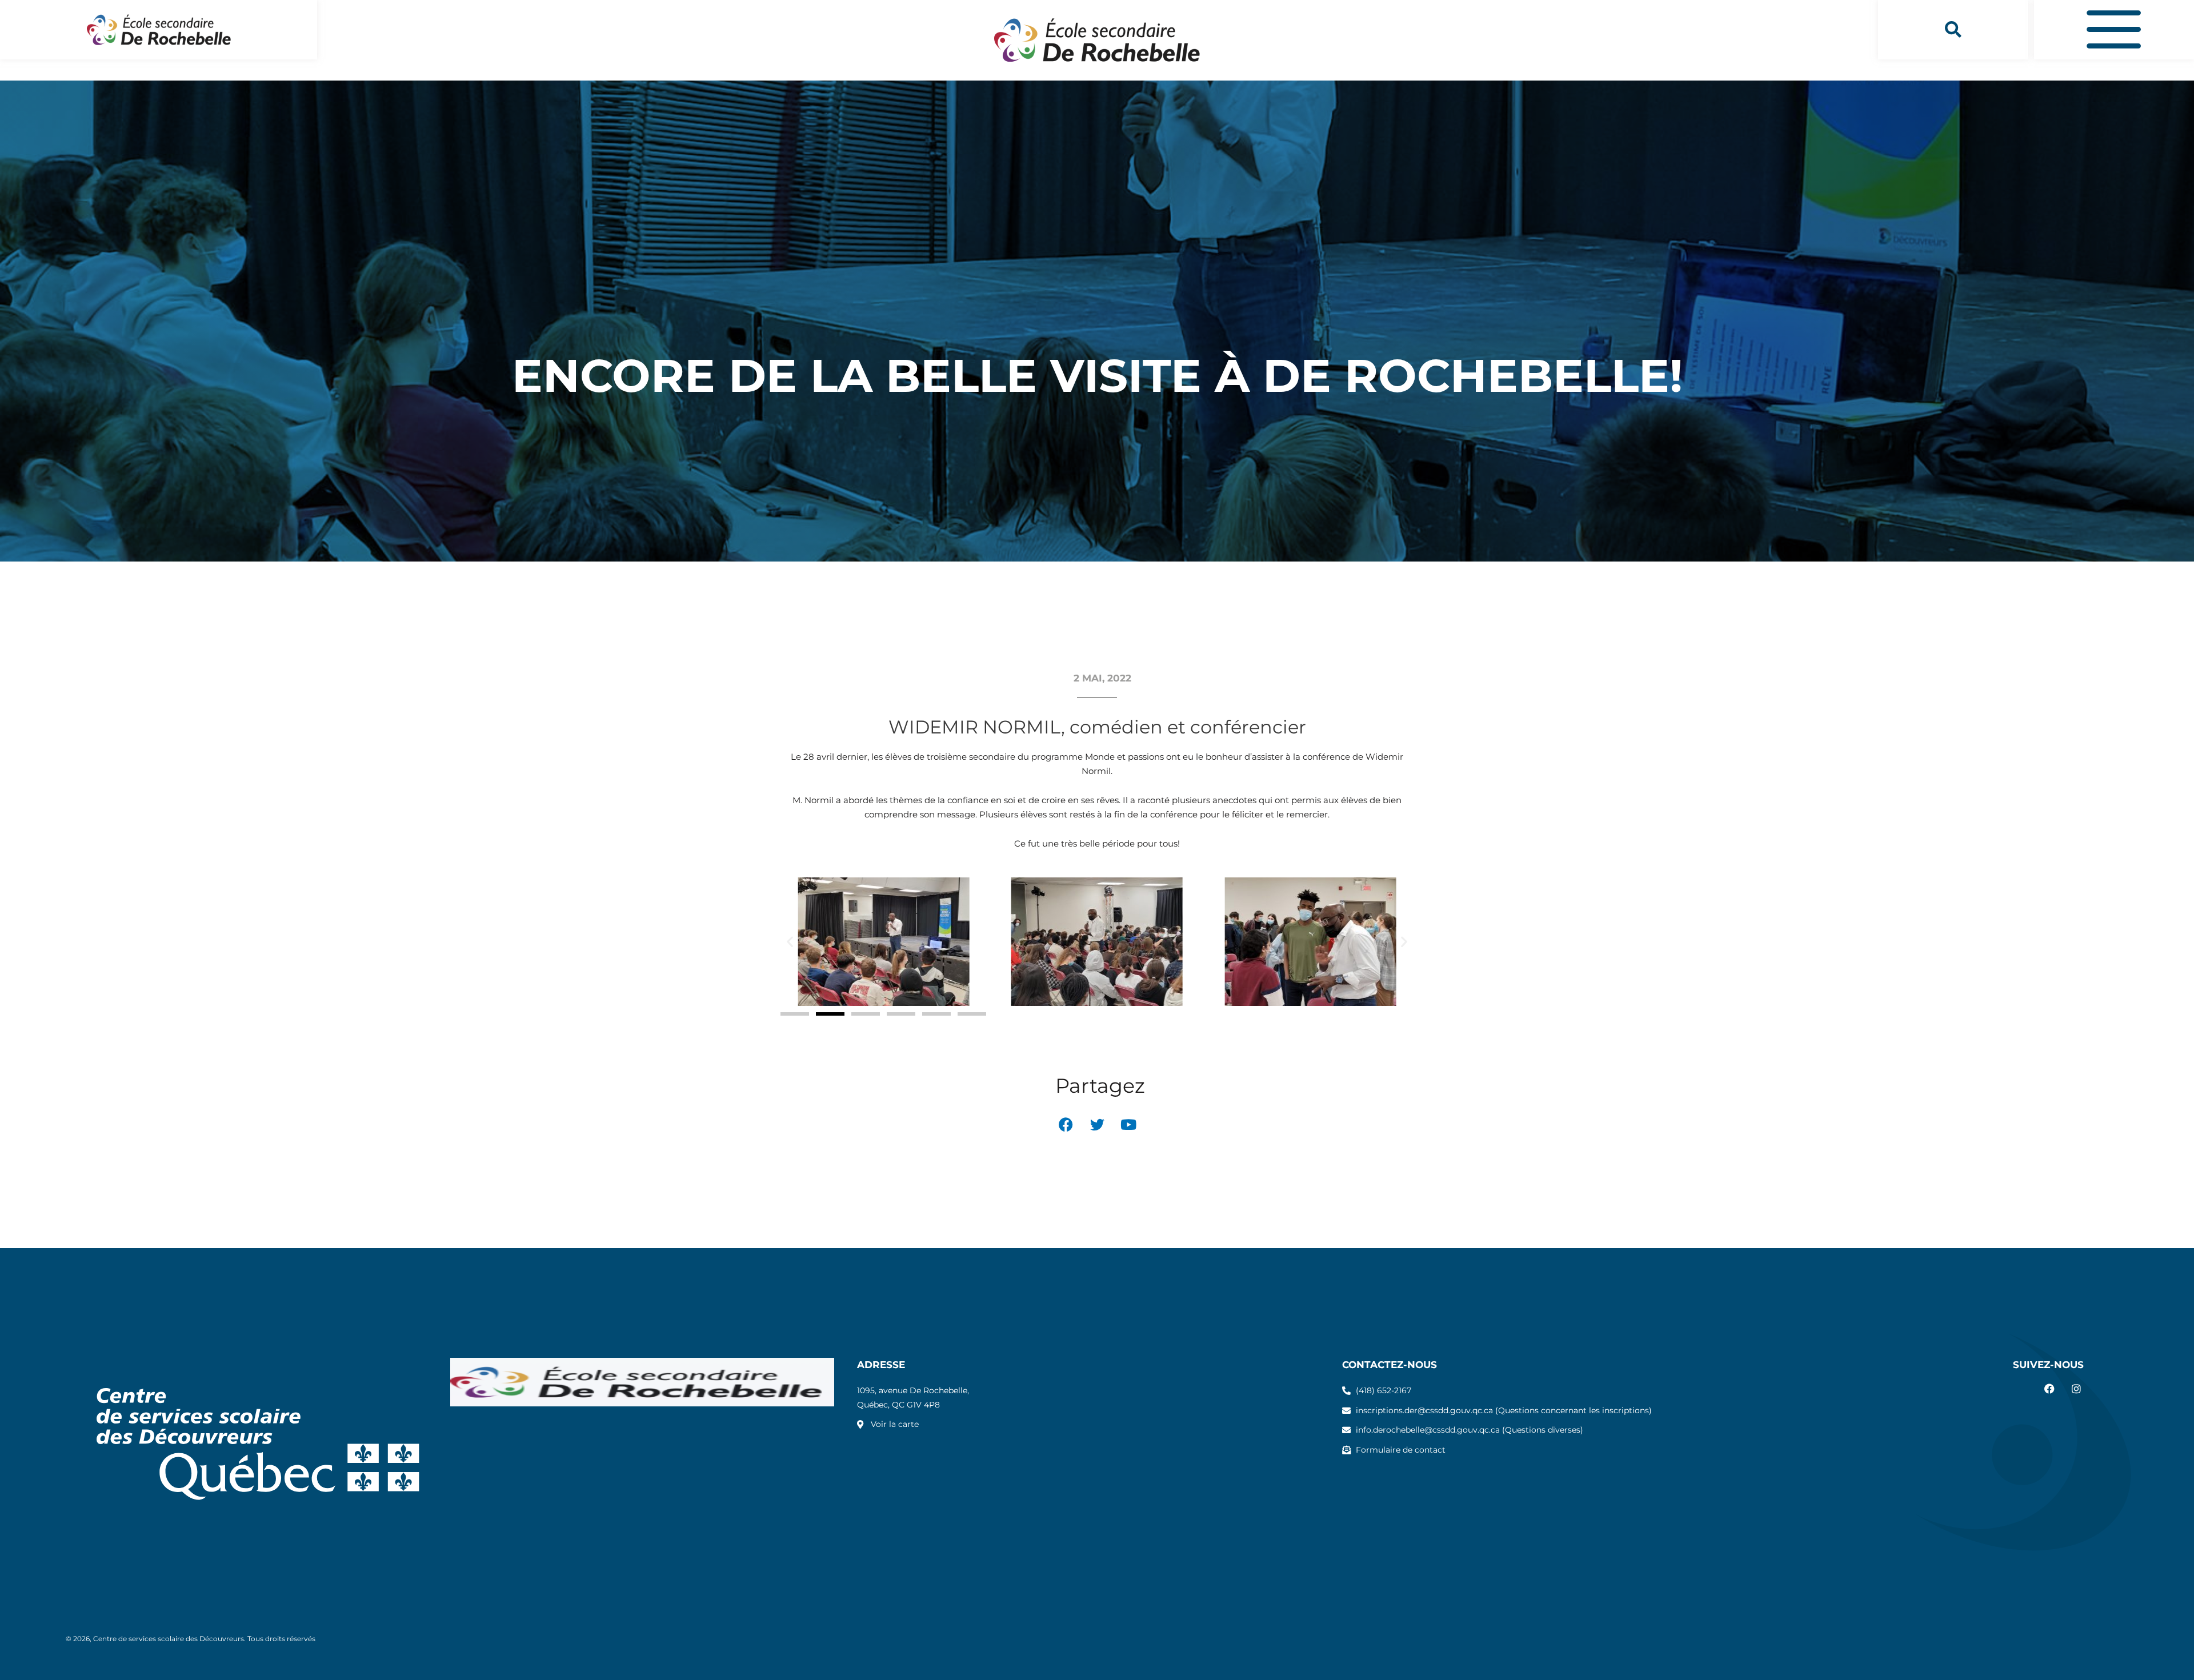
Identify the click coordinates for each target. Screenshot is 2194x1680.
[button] (1953, 30)
